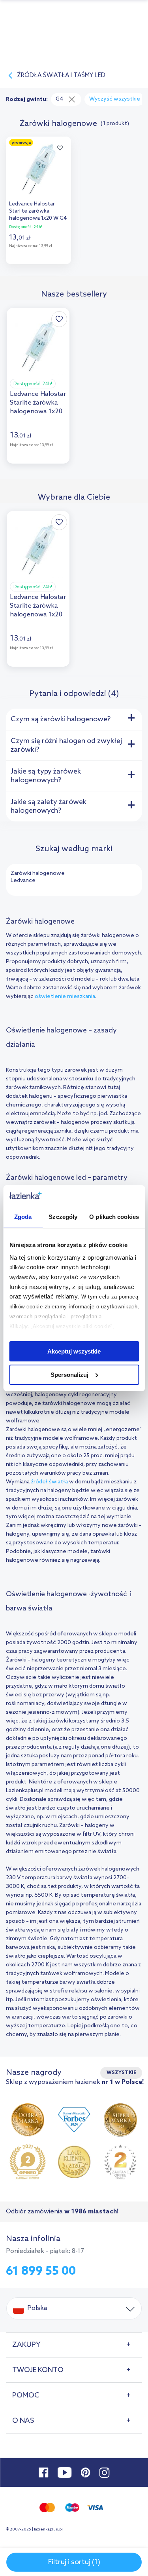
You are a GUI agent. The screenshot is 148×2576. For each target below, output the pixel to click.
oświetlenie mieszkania (65, 997)
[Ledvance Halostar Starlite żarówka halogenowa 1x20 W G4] (38, 167)
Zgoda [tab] (23, 1217)
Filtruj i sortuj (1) (74, 2562)
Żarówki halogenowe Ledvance (38, 877)
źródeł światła (49, 1482)
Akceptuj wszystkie (74, 1351)
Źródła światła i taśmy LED (61, 76)
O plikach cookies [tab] (114, 1217)
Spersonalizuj (69, 1375)
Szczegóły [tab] (63, 1217)
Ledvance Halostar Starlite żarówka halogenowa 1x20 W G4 (38, 211)
